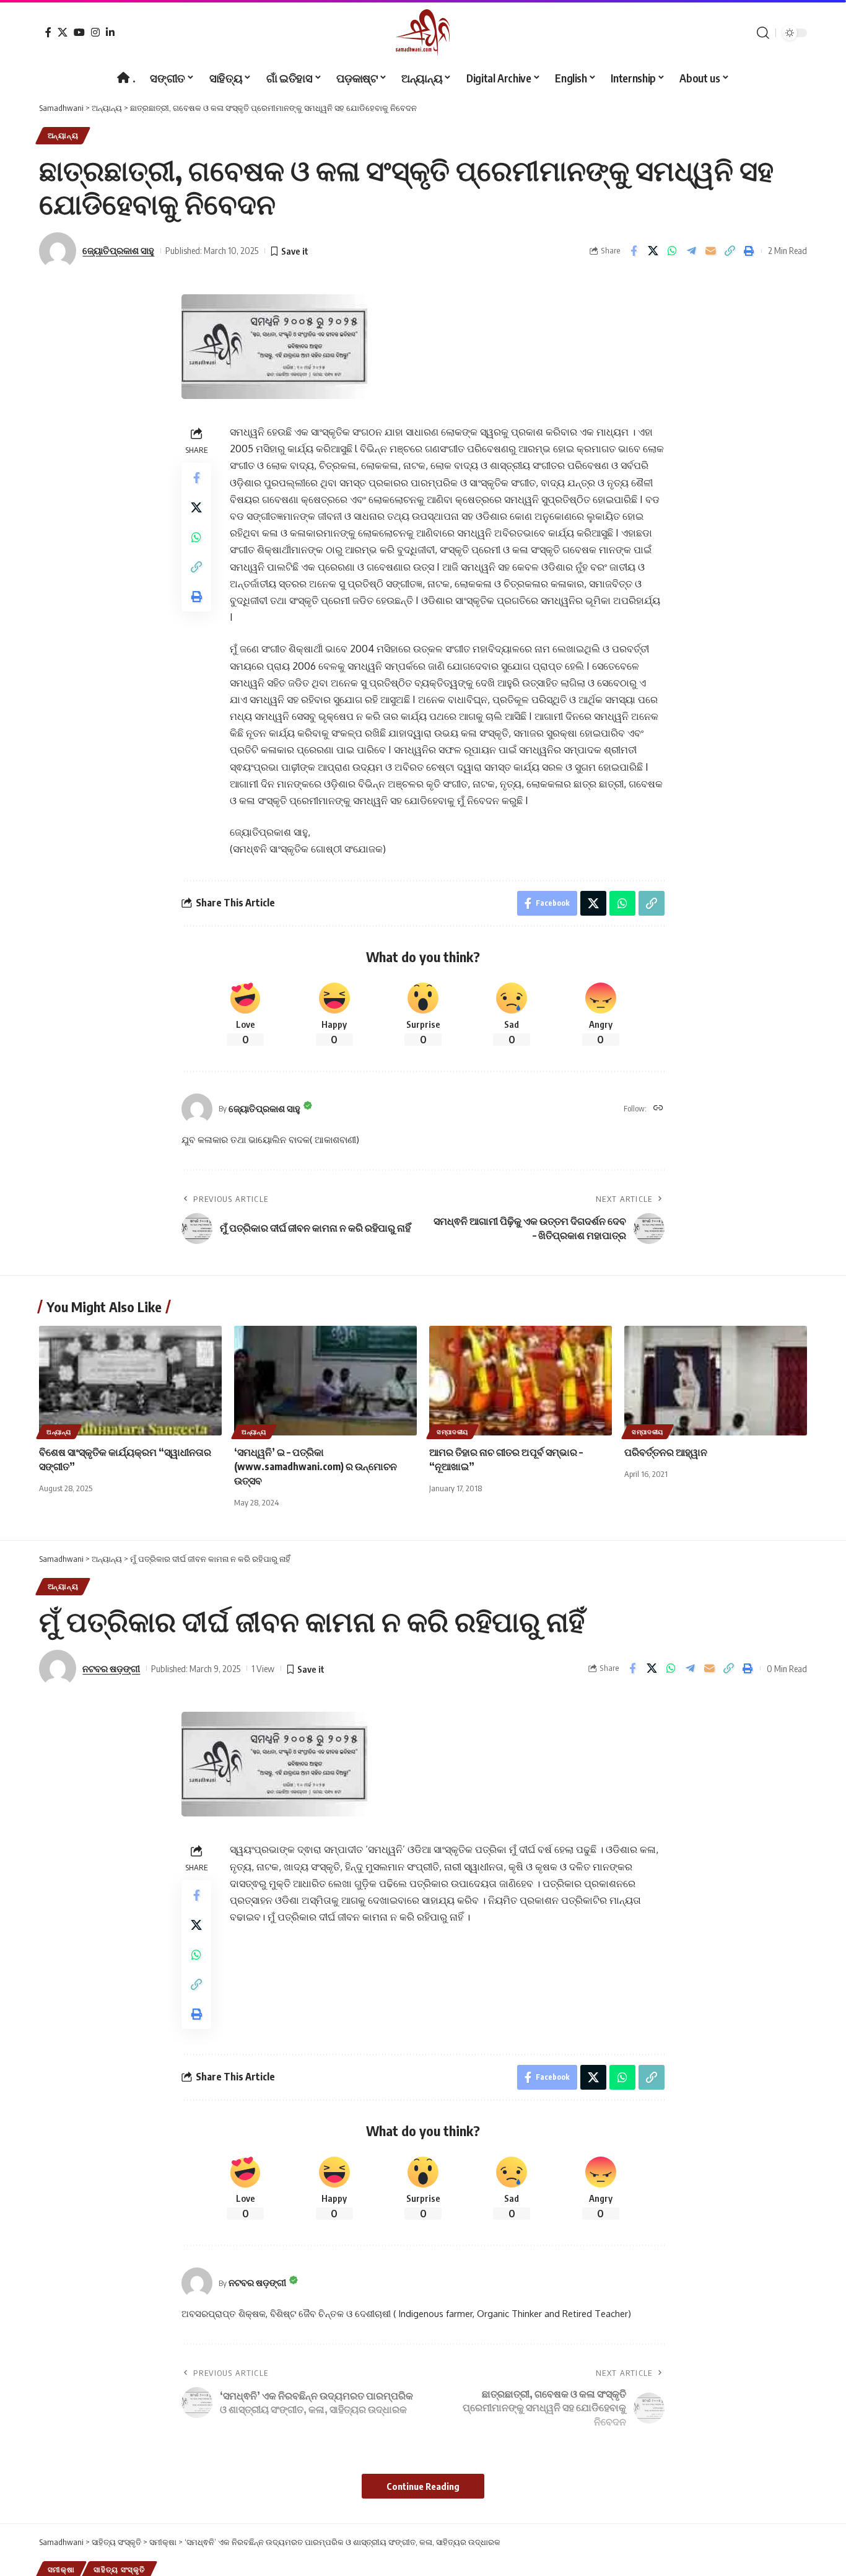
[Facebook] (48, 32)
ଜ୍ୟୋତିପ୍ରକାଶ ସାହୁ (118, 250)
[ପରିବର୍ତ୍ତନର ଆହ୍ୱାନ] (716, 1381)
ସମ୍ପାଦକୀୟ (452, 1432)
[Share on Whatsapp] (672, 251)
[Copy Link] (730, 251)
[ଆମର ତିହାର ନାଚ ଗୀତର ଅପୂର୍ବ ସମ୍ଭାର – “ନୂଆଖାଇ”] (521, 1381)
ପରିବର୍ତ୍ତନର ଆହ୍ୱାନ (666, 1452)
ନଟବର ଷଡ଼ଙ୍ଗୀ (111, 1668)
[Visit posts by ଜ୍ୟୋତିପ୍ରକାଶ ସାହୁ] (197, 1109)
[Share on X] (653, 251)
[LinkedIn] (110, 32)
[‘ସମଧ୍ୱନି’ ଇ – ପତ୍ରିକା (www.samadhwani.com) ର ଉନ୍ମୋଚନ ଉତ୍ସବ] (325, 1381)
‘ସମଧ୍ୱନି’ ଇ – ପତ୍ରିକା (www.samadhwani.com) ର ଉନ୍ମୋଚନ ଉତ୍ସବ (316, 1466)
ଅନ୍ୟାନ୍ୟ (63, 135)
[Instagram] (95, 32)
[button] (763, 33)
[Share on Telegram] (691, 251)
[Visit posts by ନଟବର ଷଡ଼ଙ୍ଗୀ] (197, 2283)
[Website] (658, 1109)
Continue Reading (423, 2486)
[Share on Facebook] (634, 251)
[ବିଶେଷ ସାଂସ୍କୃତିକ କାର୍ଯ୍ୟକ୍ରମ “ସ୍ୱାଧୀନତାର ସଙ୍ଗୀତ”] (130, 1381)
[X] (63, 32)
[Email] (710, 251)
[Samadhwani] (423, 33)
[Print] (749, 251)
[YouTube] (79, 32)
